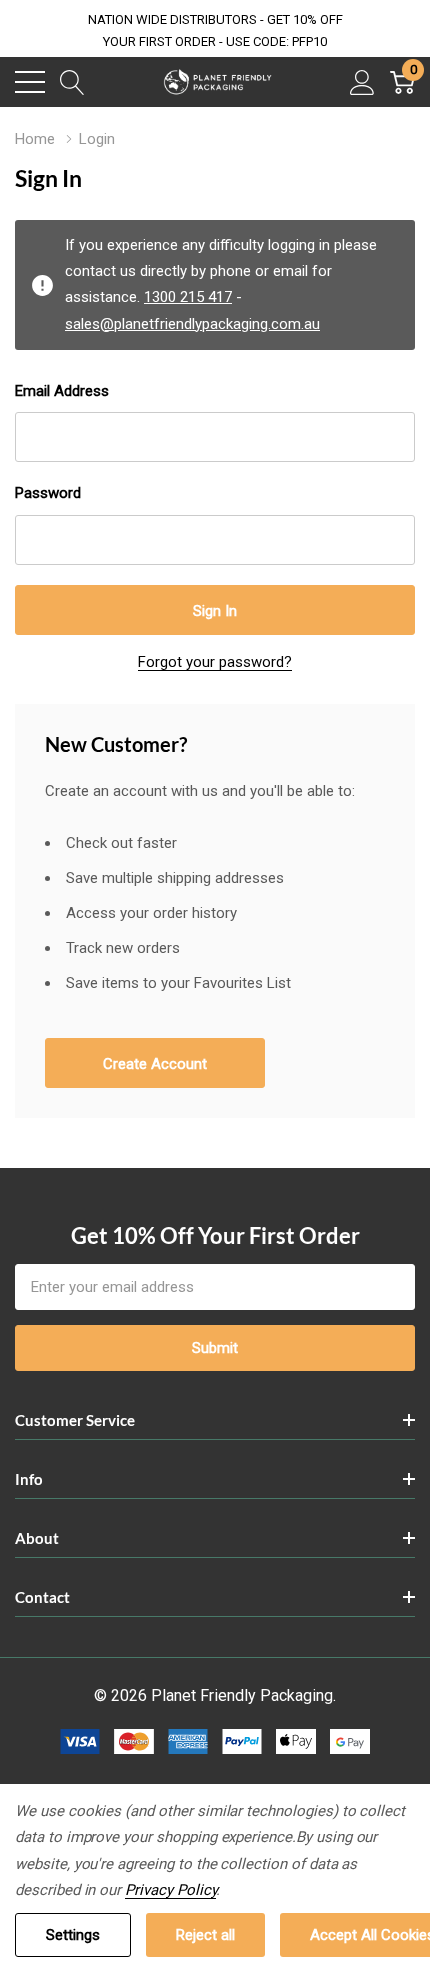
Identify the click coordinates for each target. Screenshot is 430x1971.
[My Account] (362, 82)
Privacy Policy (170, 1890)
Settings (73, 1935)
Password (48, 493)
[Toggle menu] (30, 82)
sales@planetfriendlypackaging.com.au (192, 324)
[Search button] (72, 82)
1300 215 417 (188, 297)
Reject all (205, 1935)
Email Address (62, 391)
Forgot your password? (215, 662)
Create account (155, 1064)
